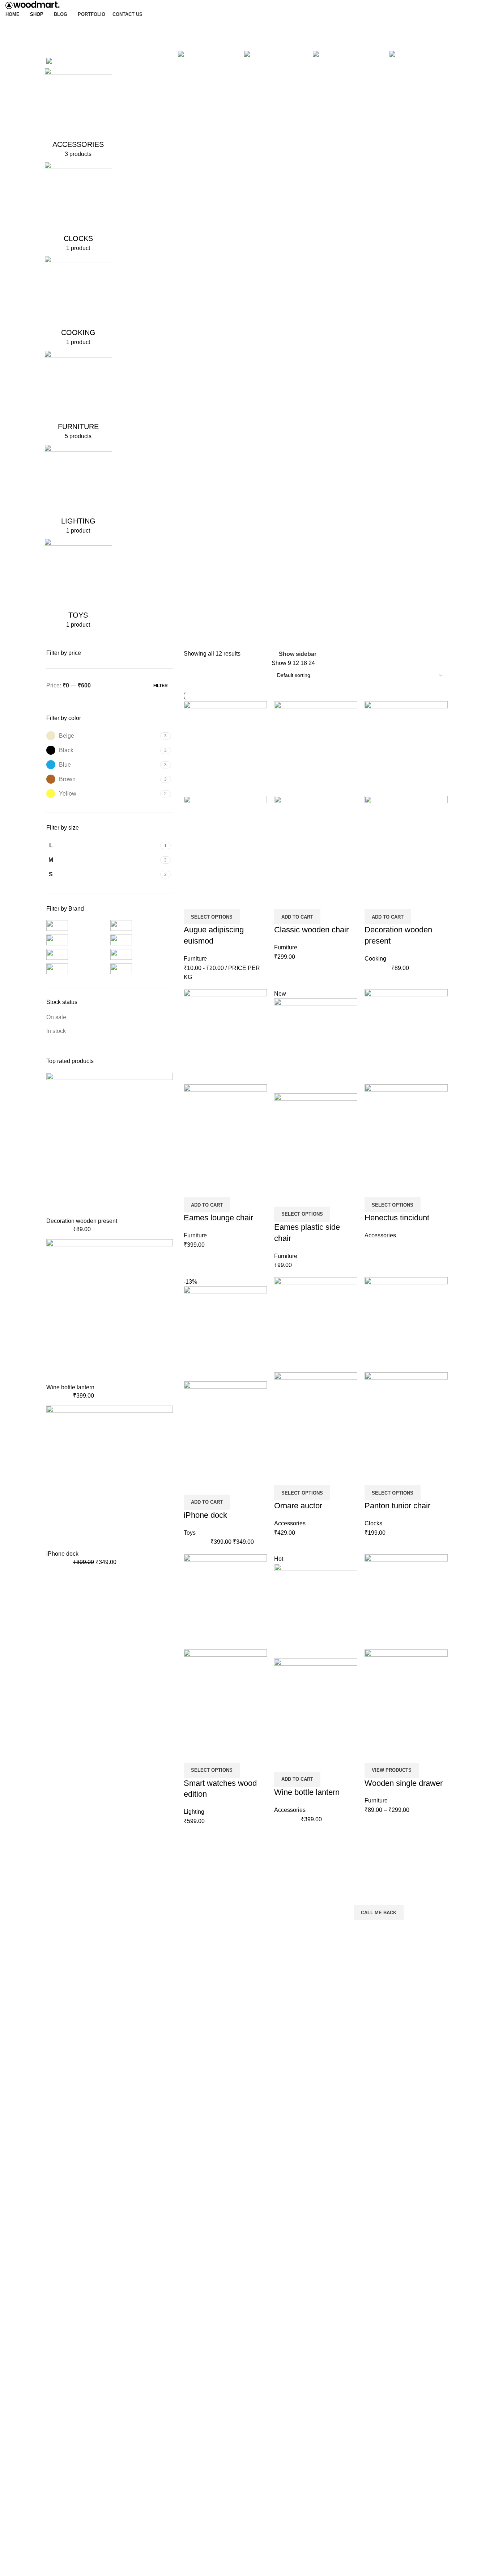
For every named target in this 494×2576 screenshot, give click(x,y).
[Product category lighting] (78, 492)
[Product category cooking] (78, 303)
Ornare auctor (298, 1506)
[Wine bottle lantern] (110, 1311)
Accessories (380, 1235)
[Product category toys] (78, 586)
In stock (56, 1031)
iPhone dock (62, 1554)
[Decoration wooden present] (110, 1145)
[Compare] (193, 900)
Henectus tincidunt (397, 1218)
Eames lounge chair (218, 1218)
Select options (212, 917)
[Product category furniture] (78, 398)
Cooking (375, 959)
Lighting (194, 1812)
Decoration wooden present (82, 1221)
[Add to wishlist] (232, 900)
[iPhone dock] (110, 1477)
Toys (190, 1533)
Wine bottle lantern (70, 1387)
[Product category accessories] (78, 115)
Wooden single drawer (404, 1783)
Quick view (212, 900)
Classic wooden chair (311, 930)
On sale (56, 1017)
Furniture (195, 959)
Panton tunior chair (397, 1506)
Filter (161, 686)
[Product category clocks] (78, 209)
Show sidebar (297, 654)
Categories (61, 45)
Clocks (373, 1523)
